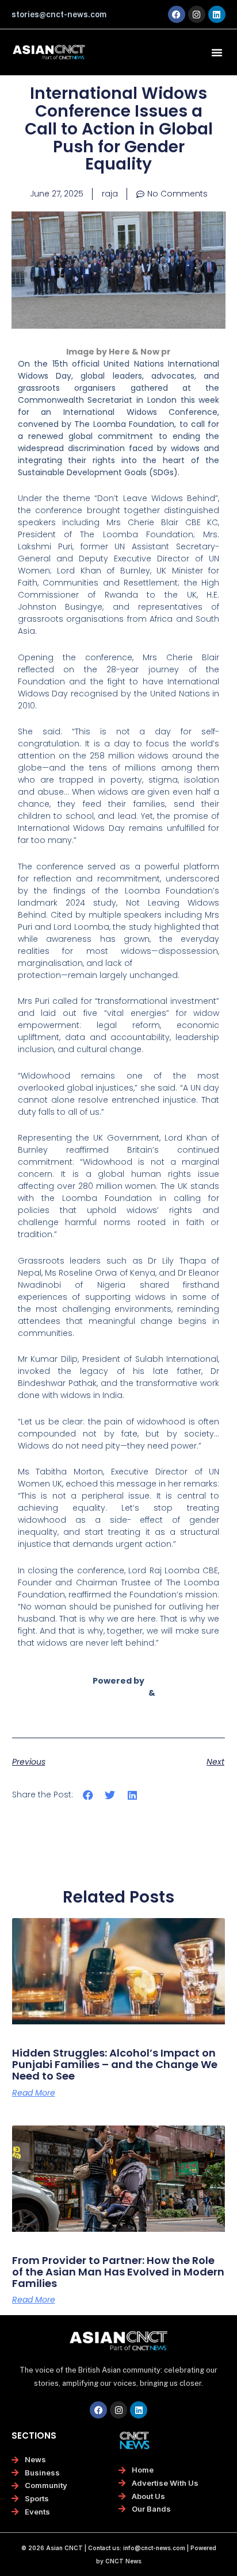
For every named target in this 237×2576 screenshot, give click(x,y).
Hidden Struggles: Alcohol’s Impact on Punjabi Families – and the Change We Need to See (115, 2064)
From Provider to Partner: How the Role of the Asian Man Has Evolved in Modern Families (118, 2272)
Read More (34, 2093)
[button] (217, 52)
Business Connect (118, 1705)
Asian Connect (114, 1693)
